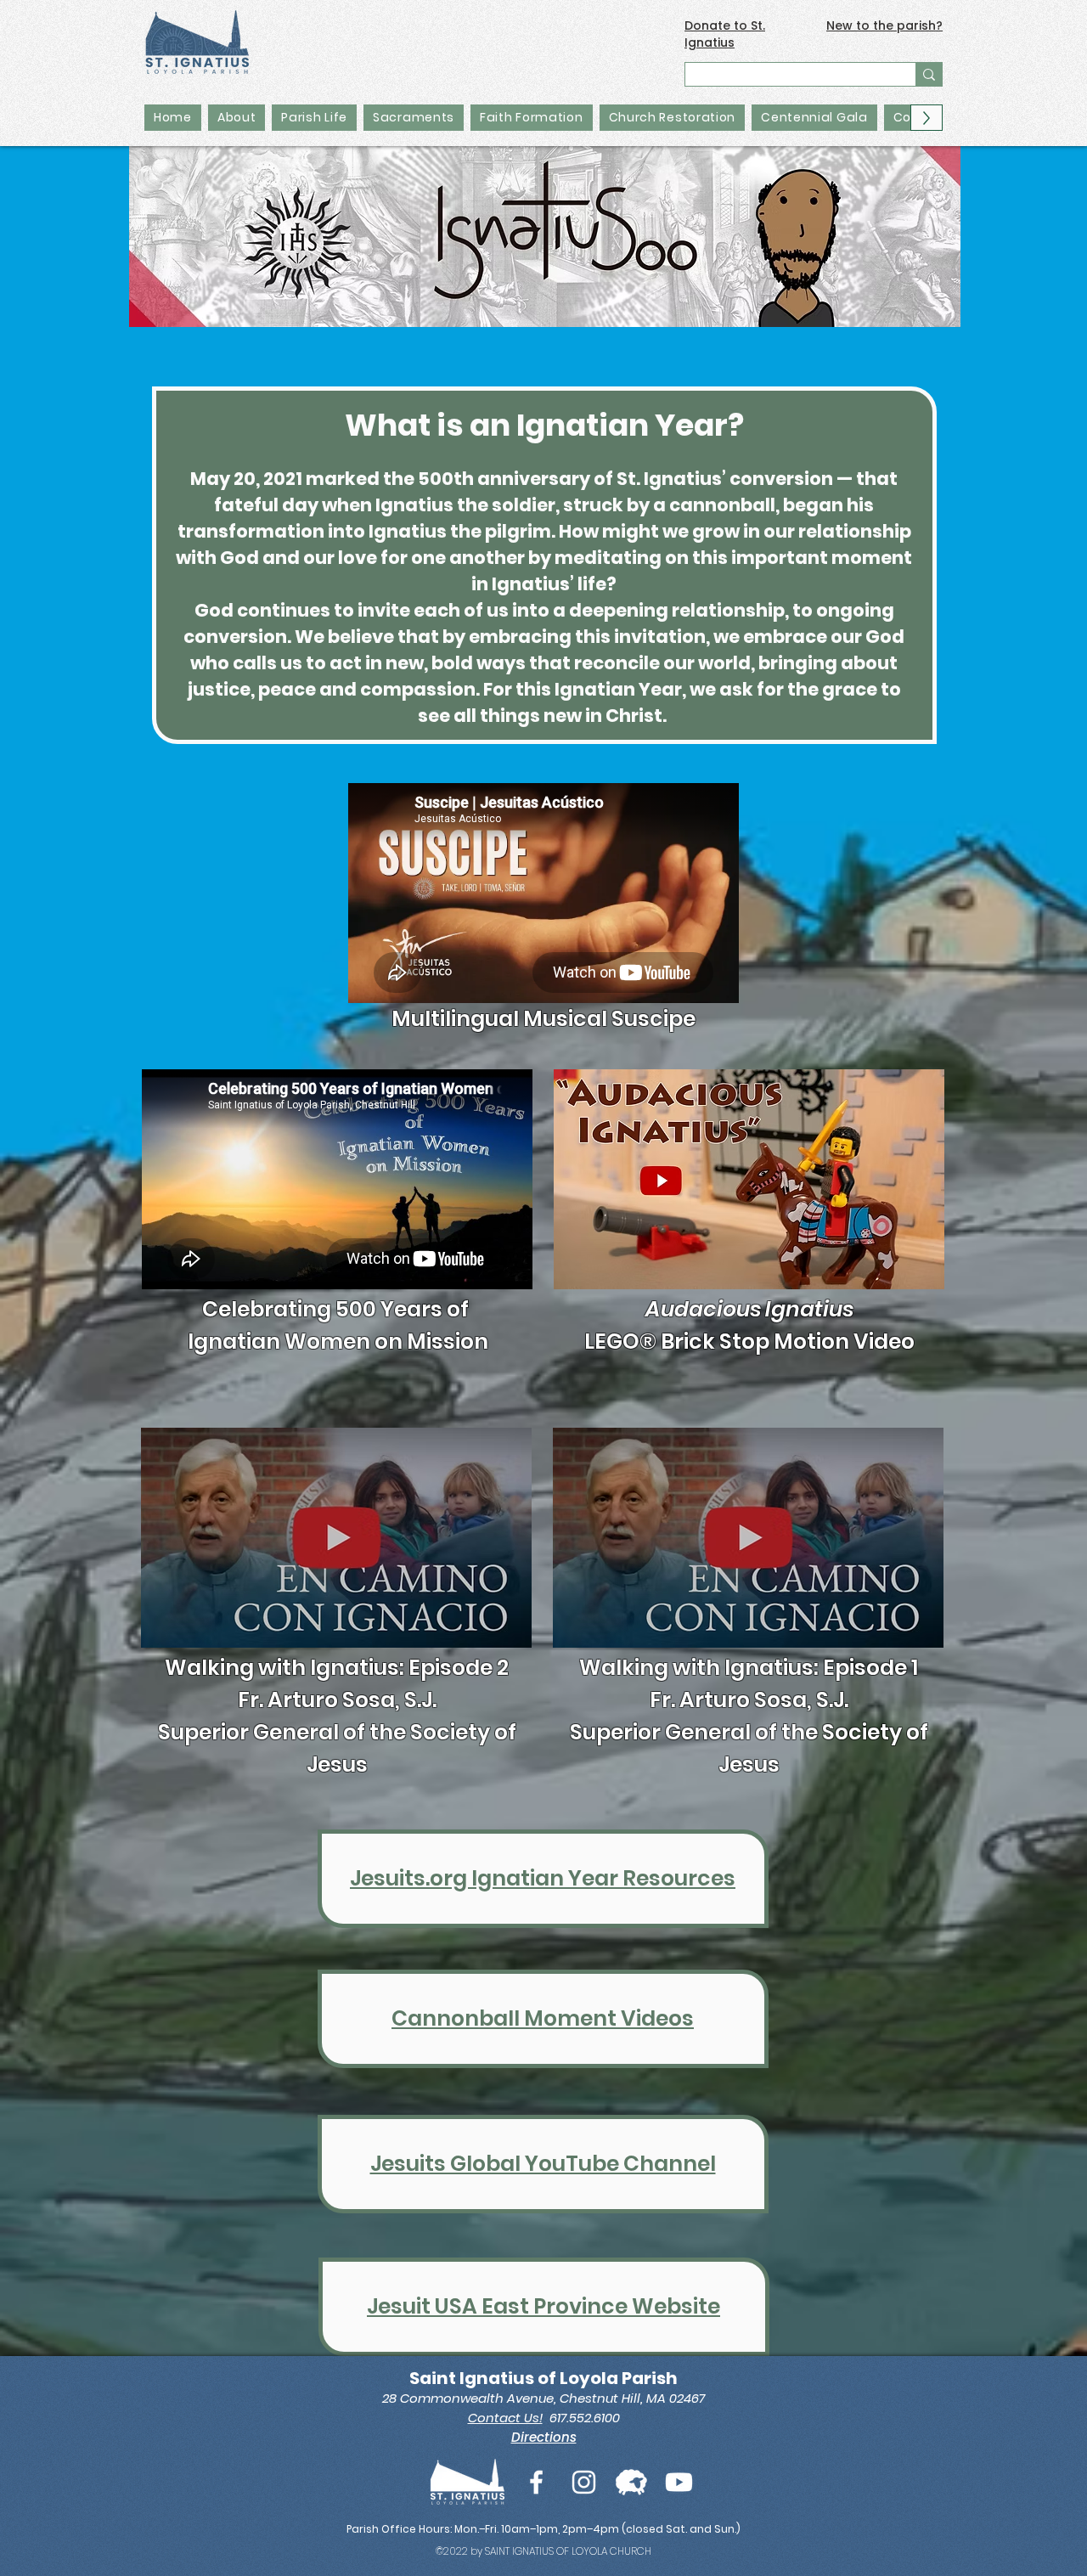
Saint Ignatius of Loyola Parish (543, 2378)
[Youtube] (679, 2482)
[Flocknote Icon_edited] (631, 2482)
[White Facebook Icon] (536, 2482)
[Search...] (929, 74)
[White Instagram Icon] (584, 2482)
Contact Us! (505, 2418)
